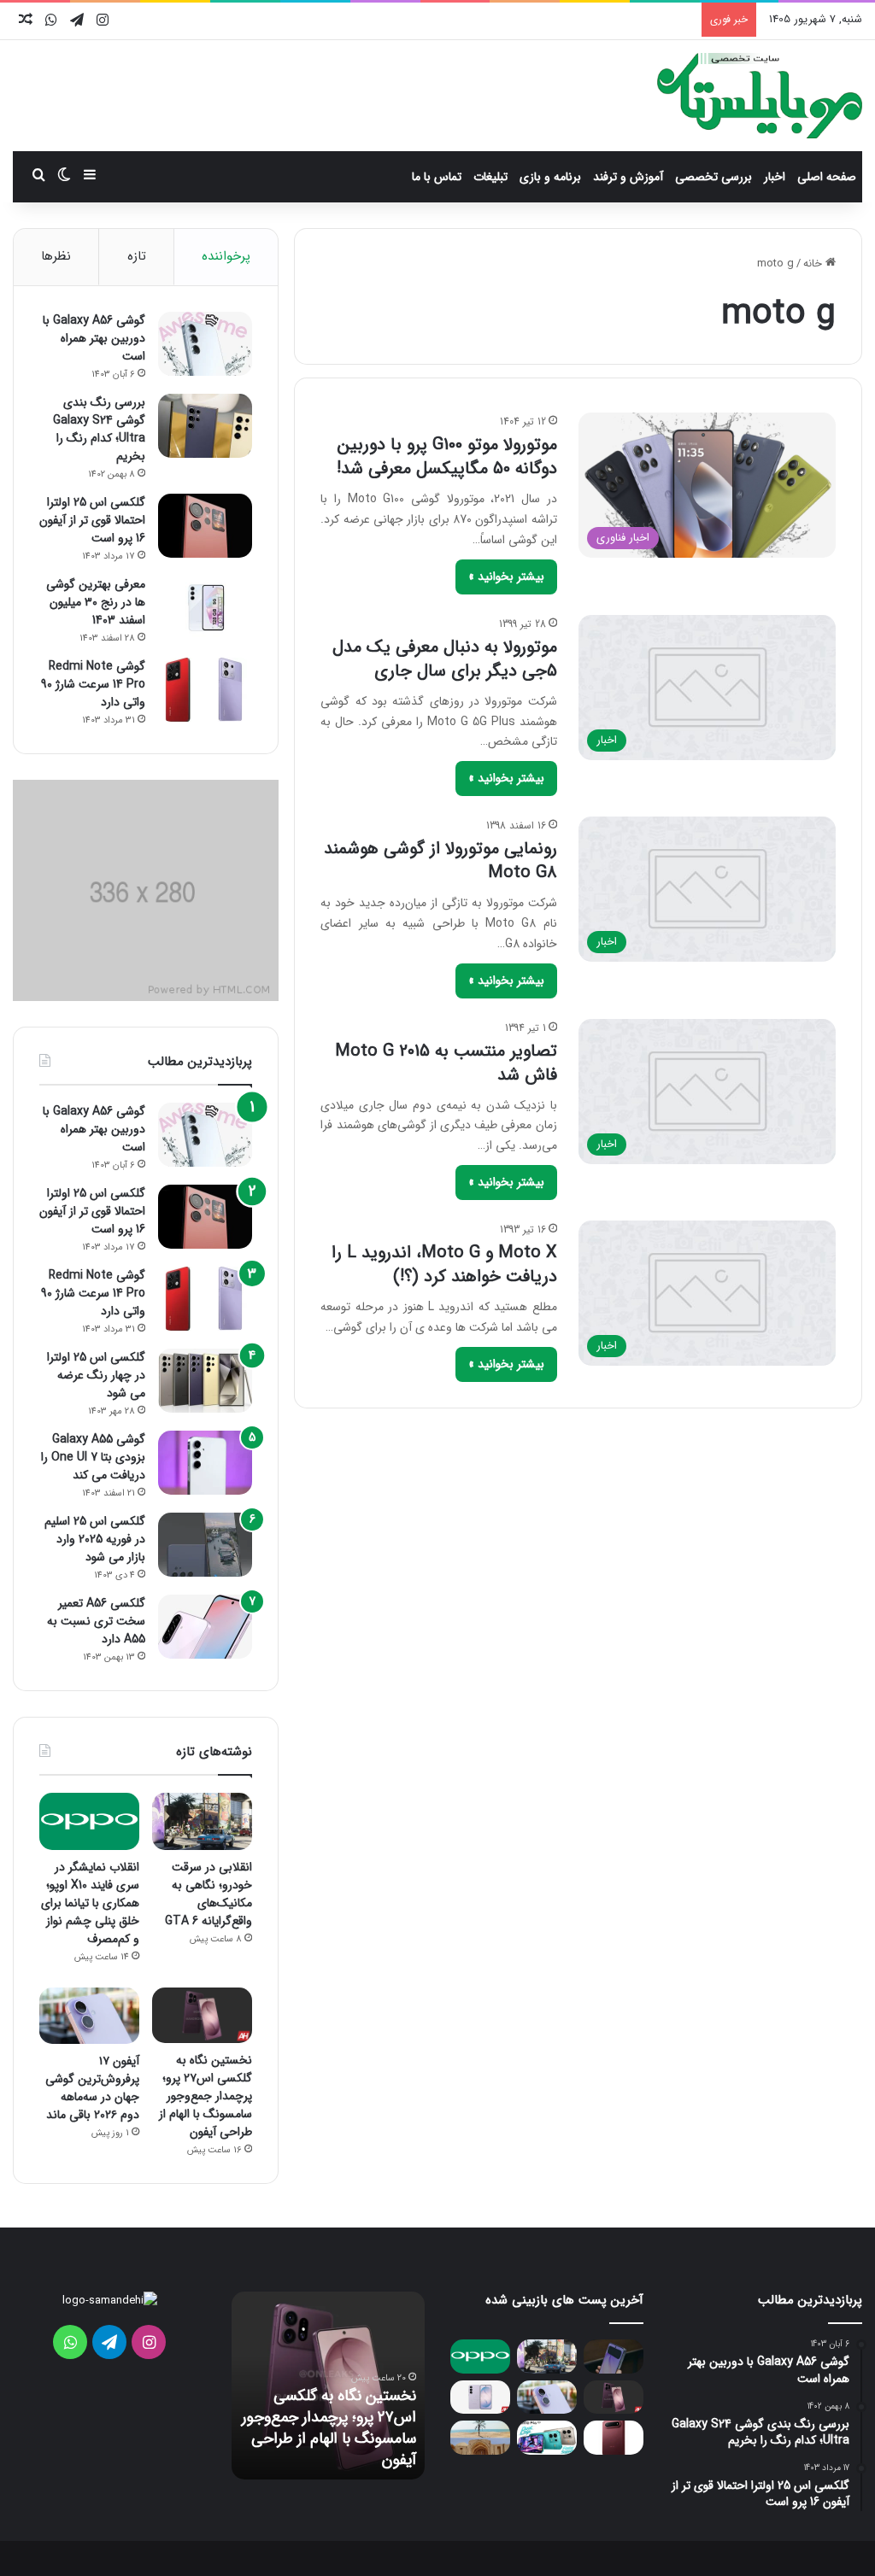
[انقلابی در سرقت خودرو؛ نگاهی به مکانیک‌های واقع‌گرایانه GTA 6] (202, 1821)
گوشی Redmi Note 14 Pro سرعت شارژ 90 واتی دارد (93, 684)
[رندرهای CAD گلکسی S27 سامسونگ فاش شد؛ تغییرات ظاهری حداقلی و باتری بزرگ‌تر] (480, 2397)
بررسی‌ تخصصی (714, 177)
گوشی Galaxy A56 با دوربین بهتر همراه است (94, 338)
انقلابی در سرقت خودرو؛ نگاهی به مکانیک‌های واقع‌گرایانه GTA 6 (208, 1894)
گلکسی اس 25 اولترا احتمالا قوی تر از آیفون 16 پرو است (92, 520)
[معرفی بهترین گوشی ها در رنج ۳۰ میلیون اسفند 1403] (205, 608)
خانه (814, 263)
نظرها (56, 256)
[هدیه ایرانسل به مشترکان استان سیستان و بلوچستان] (480, 2437)
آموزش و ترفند (628, 177)
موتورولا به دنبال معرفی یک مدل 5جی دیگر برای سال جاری (445, 659)
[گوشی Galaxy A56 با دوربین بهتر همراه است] (205, 344)
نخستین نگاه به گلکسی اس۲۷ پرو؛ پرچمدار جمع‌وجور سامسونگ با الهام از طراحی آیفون (206, 2096)
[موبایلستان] (760, 96)
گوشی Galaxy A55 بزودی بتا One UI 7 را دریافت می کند (93, 1457)
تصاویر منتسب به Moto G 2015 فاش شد (446, 1063)
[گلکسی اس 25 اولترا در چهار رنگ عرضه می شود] (205, 1381)
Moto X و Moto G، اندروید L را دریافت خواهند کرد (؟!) (444, 1265)
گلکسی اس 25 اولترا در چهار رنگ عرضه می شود (96, 1375)
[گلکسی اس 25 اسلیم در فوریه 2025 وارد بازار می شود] (205, 1545)
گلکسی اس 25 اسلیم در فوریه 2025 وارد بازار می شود (95, 1539)
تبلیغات (490, 177)
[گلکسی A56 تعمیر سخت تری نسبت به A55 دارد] (205, 1627)
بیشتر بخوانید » (506, 577)
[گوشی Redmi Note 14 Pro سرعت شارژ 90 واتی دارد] (205, 690)
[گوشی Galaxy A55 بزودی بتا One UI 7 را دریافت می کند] (205, 1463)
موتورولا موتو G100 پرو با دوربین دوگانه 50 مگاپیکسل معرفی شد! (447, 457)
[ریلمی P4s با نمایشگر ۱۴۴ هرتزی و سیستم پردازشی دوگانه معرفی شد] (547, 2437)
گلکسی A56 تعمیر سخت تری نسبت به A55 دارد (96, 1621)
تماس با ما (437, 177)
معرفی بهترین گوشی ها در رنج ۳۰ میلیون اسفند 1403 (96, 602)
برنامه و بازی (550, 177)
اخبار (775, 177)
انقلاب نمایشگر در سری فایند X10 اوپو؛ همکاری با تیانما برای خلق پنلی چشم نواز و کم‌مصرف (90, 1903)
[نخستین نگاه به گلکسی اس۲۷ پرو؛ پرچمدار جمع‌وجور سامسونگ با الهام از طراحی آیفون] (202, 2016)
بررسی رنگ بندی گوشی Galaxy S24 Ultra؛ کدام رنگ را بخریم (99, 429)
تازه (137, 256)
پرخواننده (226, 256)
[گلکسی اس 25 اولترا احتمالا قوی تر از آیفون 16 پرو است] (205, 526)
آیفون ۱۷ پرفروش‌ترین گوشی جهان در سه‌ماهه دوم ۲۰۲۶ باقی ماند (92, 2088)
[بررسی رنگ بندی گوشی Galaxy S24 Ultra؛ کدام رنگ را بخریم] (205, 426)
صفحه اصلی (827, 177)
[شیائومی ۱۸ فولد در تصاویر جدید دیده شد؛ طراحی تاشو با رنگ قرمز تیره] (614, 2437)
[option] (328, 2386)
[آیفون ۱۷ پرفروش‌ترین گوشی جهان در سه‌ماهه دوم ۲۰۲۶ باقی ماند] (89, 2016)
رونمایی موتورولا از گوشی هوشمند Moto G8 (440, 861)
